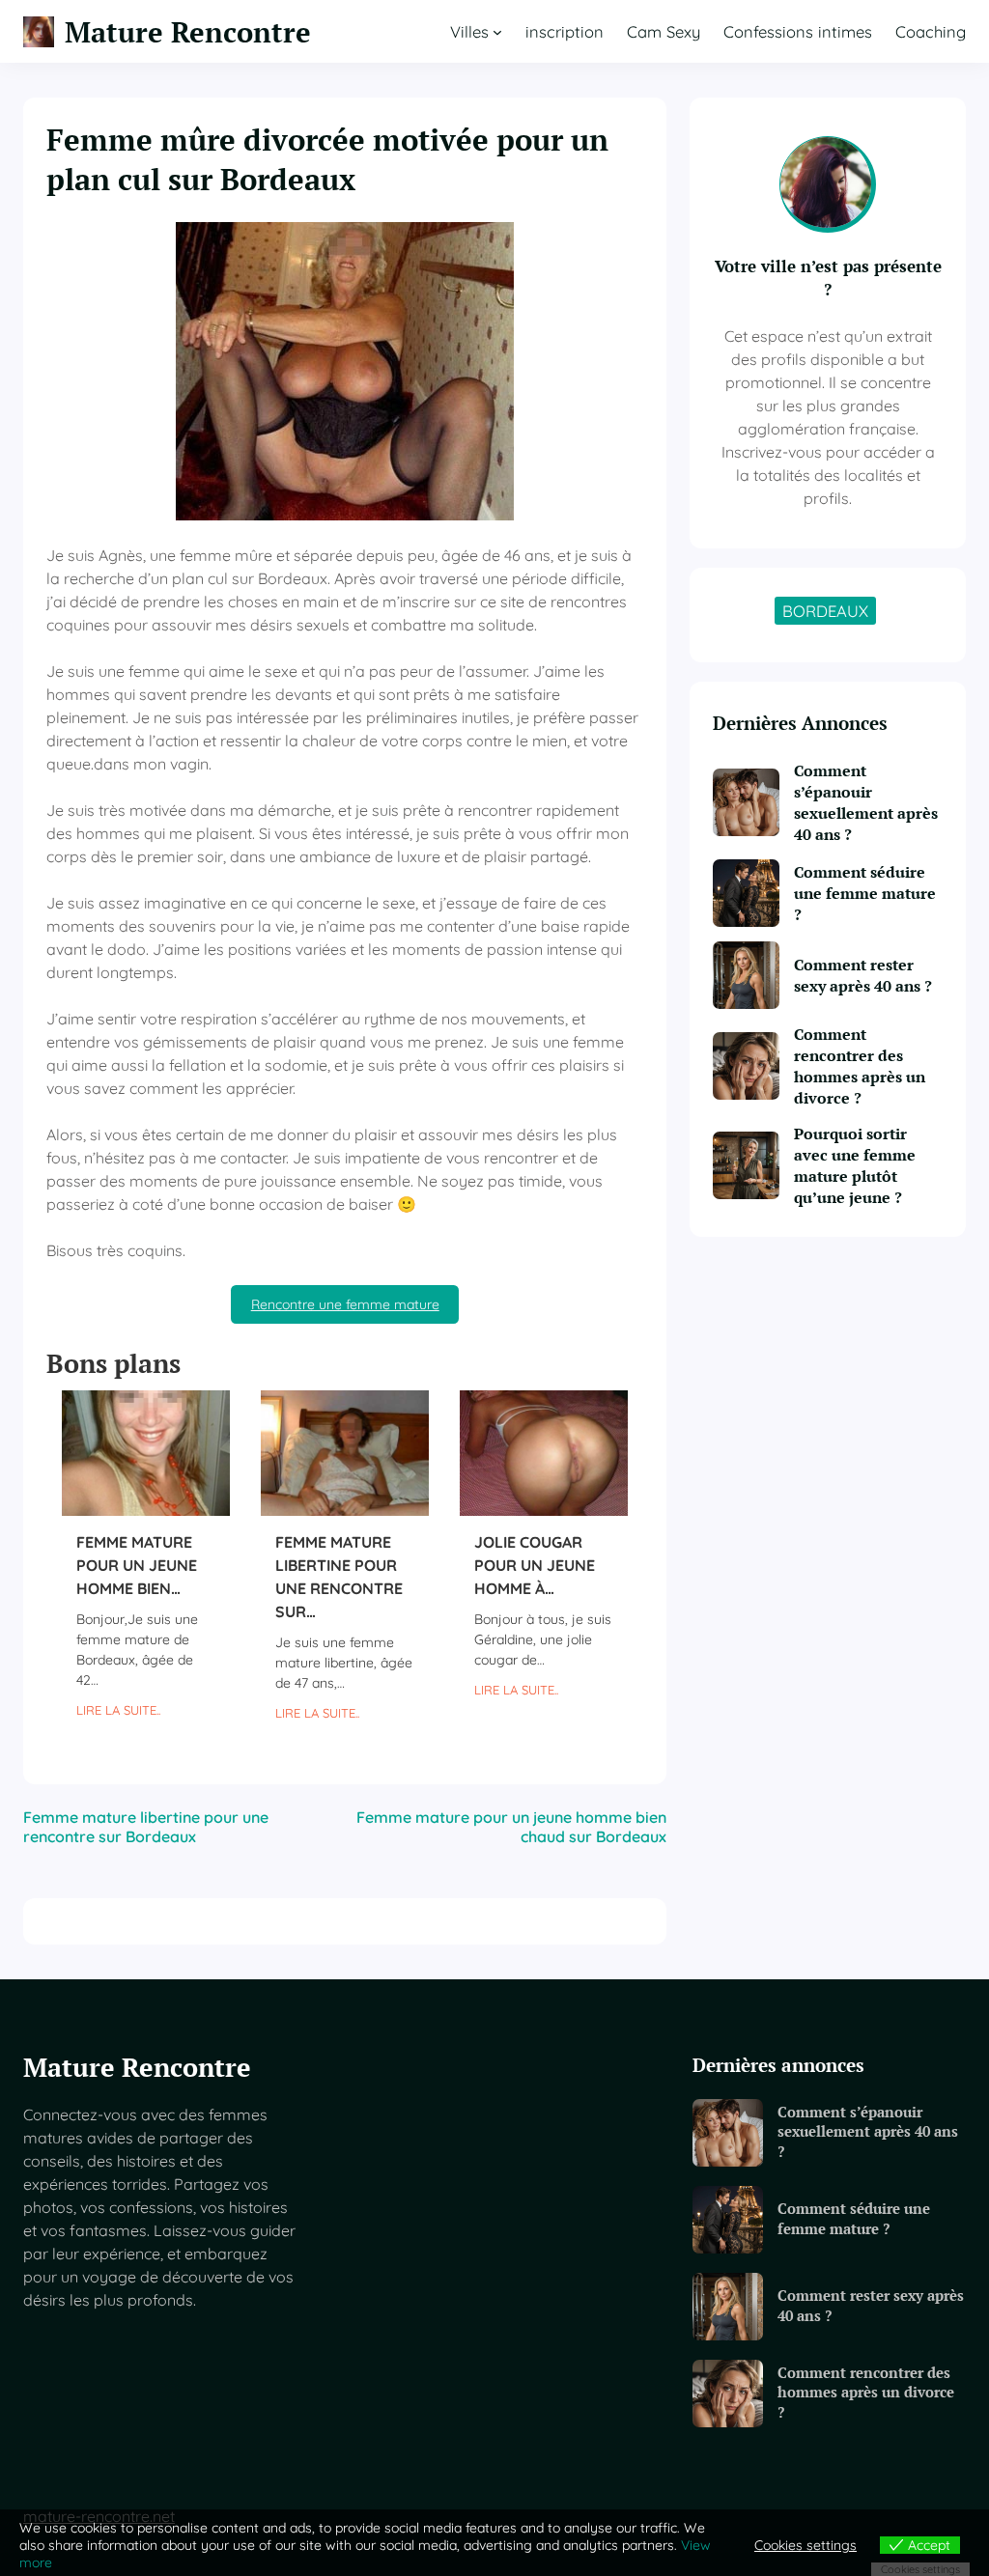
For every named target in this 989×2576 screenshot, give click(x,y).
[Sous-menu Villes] (497, 32)
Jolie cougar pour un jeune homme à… (535, 1565)
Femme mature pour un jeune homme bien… (137, 1565)
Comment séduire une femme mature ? (865, 893)
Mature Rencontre (188, 31)
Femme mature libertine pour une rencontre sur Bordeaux (146, 1827)
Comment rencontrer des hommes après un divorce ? (860, 1066)
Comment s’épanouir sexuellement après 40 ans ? (866, 802)
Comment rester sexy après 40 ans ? (863, 975)
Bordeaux (825, 611)
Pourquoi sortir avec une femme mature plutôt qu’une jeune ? (855, 1165)
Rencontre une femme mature (345, 1304)
